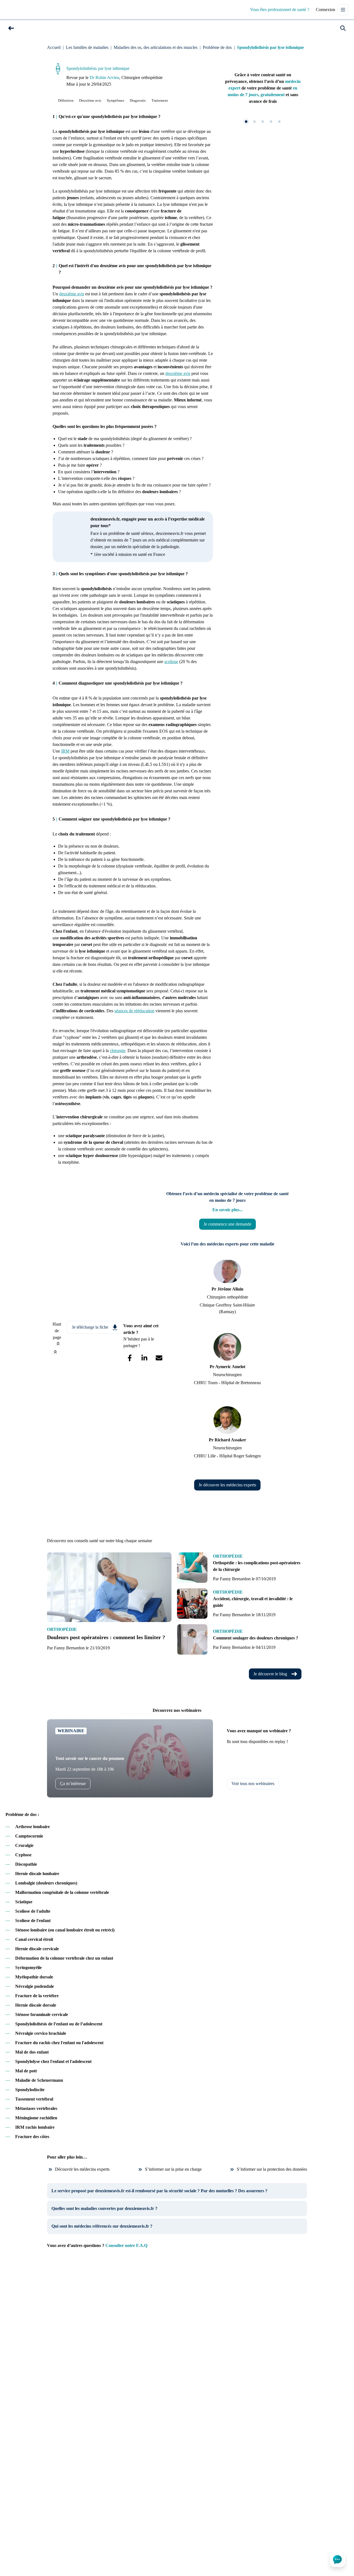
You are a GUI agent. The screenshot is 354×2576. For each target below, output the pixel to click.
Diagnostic (138, 100)
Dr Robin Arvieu (104, 77)
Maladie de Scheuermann (39, 2080)
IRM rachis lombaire (35, 2127)
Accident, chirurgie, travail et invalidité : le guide (253, 1602)
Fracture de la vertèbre (37, 1996)
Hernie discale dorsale (36, 2005)
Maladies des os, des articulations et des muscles (156, 47)
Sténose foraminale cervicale (42, 2014)
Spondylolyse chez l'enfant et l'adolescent (53, 2061)
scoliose (171, 662)
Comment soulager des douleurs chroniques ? (256, 1638)
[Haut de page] (55, 1352)
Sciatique (24, 1902)
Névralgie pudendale (35, 1986)
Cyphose (23, 1855)
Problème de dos (217, 47)
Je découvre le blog (270, 1674)
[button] (11, 28)
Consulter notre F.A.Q (126, 2245)
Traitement (160, 100)
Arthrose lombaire (32, 1827)
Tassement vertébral (34, 2099)
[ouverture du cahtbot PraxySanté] (337, 2559)
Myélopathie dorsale (34, 1977)
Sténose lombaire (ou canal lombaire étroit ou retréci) (65, 1930)
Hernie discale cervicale (37, 1949)
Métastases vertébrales (36, 2108)
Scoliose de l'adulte (33, 1911)
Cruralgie (24, 1845)
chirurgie (118, 1051)
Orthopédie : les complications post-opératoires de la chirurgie (257, 1566)
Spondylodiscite (30, 2090)
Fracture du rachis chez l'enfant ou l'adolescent (59, 2043)
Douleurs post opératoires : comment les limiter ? (106, 1637)
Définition (66, 100)
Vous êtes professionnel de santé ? (280, 10)
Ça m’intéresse (73, 1784)
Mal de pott (26, 2071)
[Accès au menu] (343, 10)
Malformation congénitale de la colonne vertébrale (62, 1892)
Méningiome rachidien (36, 2118)
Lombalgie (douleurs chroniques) (46, 1883)
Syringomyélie (28, 1968)
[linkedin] (144, 1358)
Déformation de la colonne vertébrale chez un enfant (64, 1958)
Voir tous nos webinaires (253, 1784)
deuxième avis (72, 294)
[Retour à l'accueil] (18, 10)
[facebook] (130, 1358)
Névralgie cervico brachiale (41, 2033)
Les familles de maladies (87, 47)
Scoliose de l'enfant (33, 1921)
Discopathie (26, 1864)
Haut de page (57, 1331)
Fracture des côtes (32, 2137)
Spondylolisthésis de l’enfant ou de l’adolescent (59, 2024)
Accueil (54, 47)
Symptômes (115, 100)
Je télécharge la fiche (90, 1327)
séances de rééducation (134, 1011)
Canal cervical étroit (34, 1939)
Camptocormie (29, 1836)
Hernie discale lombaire (37, 1874)
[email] (159, 1358)
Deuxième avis (90, 100)
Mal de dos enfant (32, 2052)
